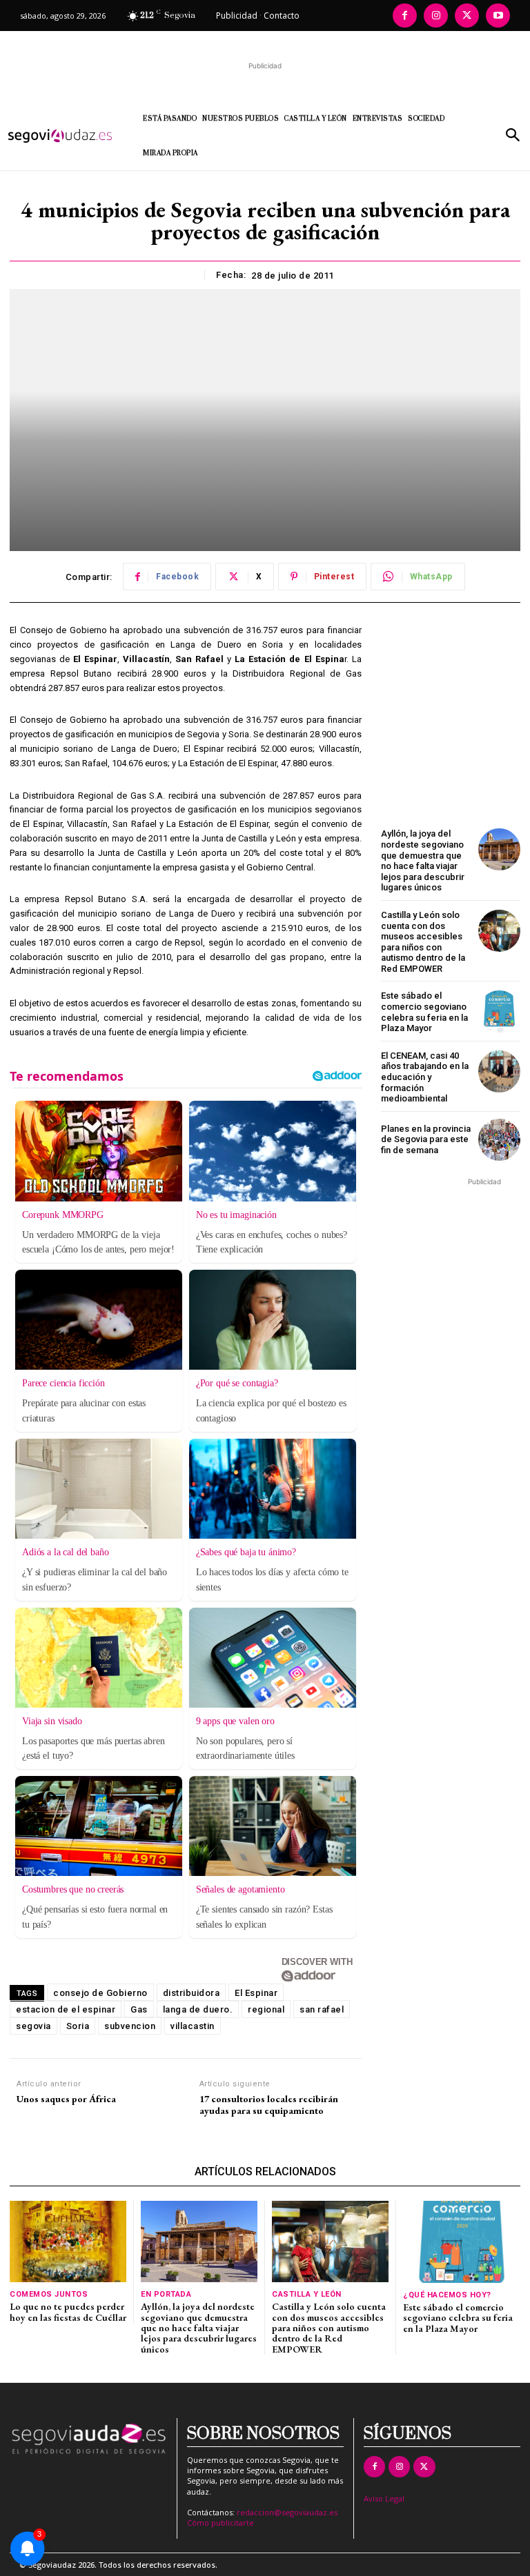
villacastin (193, 2026)
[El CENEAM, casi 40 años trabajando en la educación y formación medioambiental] (499, 1071)
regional (266, 2009)
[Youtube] (498, 16)
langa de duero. (198, 2009)
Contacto (282, 16)
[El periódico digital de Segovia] (66, 136)
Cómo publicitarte (220, 2523)
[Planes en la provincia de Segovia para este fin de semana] (499, 1140)
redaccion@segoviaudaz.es (287, 2512)
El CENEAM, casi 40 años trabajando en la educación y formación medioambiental (425, 1077)
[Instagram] (436, 16)
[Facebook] (405, 16)
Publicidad (237, 16)
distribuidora (192, 1993)
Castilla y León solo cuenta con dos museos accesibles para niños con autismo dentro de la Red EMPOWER (423, 942)
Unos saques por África (66, 2099)
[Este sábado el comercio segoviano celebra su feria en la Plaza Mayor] (499, 1011)
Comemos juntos (49, 2294)
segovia (33, 2026)
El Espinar (256, 1993)
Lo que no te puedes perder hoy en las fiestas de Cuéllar (68, 2312)
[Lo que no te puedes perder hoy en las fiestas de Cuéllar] (68, 2241)
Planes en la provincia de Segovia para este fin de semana (426, 1139)
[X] (467, 16)
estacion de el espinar (66, 2009)
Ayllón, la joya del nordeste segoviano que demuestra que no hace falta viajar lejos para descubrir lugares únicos (423, 860)
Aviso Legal (384, 2498)
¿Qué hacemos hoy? (447, 2295)
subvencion (130, 2026)
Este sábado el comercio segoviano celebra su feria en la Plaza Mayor (424, 1012)
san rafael (322, 2009)
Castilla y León (307, 2294)
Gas (139, 2009)
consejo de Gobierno (100, 1993)
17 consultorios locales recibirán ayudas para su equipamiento (269, 2105)
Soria (78, 2026)
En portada (166, 2294)
